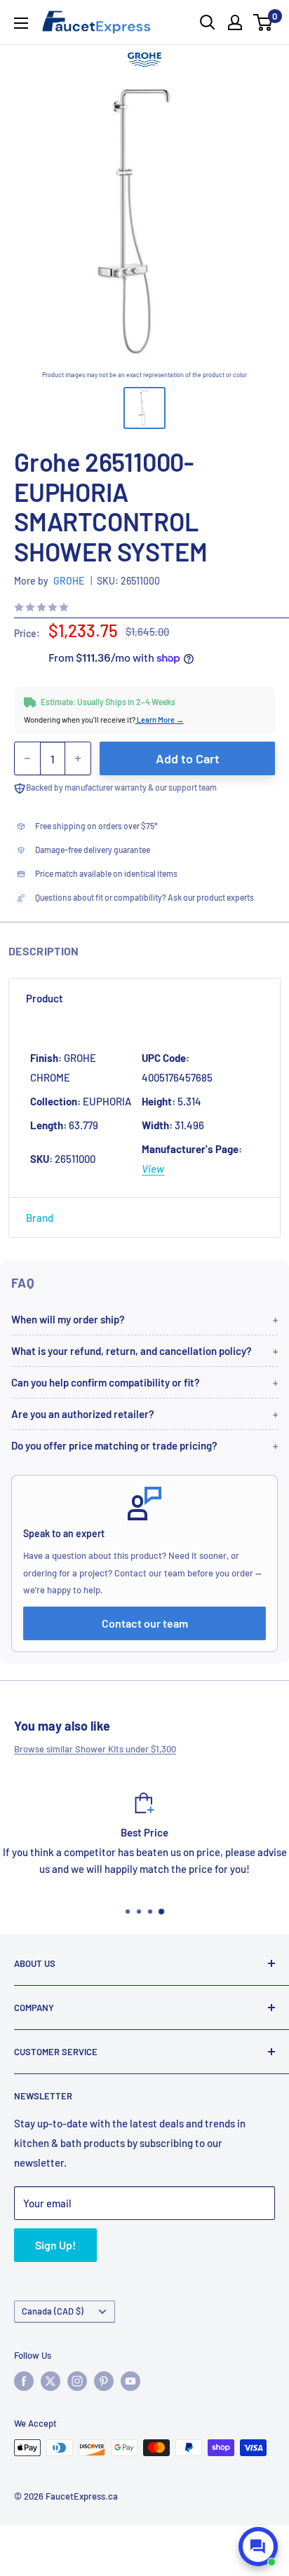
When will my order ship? (68, 1319)
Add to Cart (188, 758)
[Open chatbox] (258, 2547)
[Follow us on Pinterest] (104, 2381)
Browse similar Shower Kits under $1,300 (95, 1749)
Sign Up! (55, 2245)
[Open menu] (21, 23)
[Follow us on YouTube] (130, 2381)
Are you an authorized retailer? (83, 1414)
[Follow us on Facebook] (24, 2381)
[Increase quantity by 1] (78, 758)
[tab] (144, 998)
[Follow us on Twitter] (51, 2381)
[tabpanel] (144, 1108)
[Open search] (208, 22)
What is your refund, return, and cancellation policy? (132, 1351)
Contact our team (145, 1623)
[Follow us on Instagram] (77, 2381)
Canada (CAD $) (53, 2311)
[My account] (235, 22)
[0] (263, 22)
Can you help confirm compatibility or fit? (106, 1382)
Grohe (69, 581)
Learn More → (160, 720)
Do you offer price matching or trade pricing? (114, 1445)
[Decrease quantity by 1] (27, 758)
